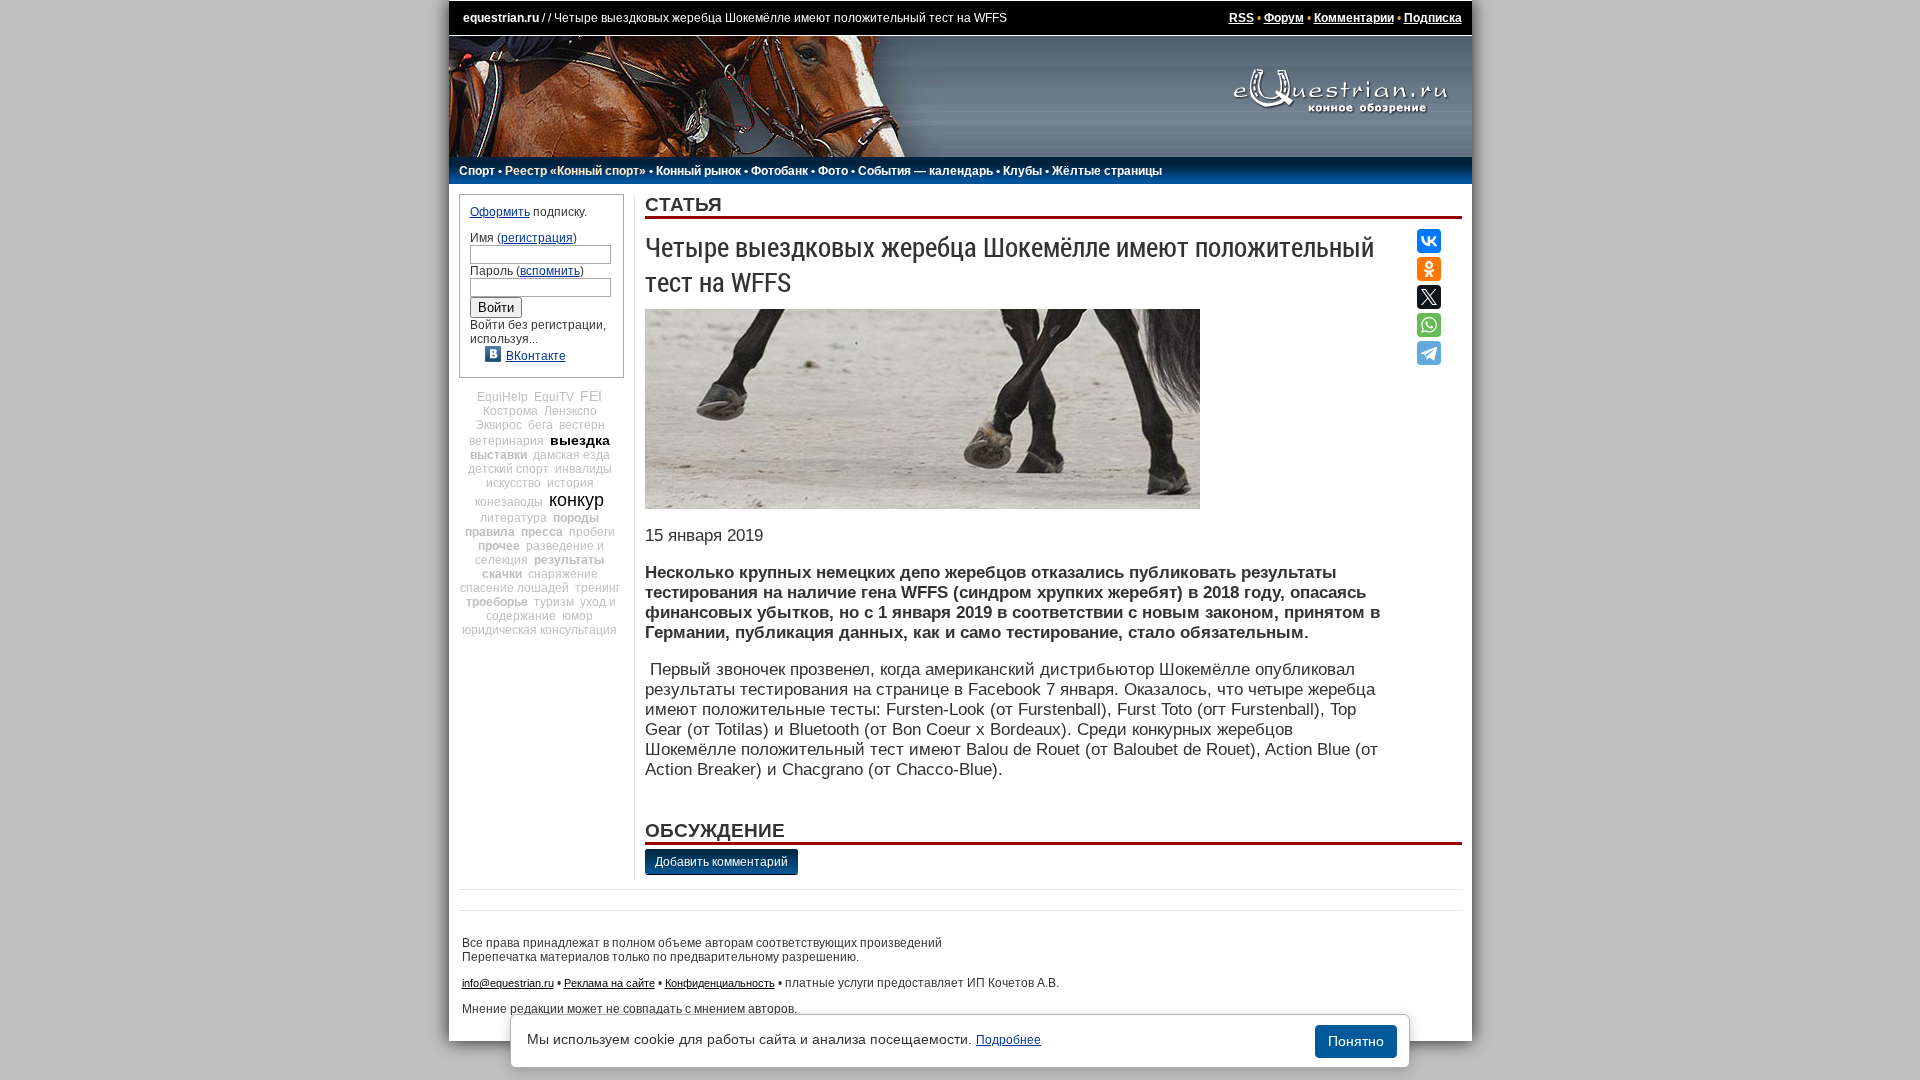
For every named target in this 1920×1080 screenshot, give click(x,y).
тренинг (597, 588)
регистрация (537, 238)
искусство (513, 483)
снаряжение (563, 574)
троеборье (497, 602)
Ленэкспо (570, 411)
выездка (580, 440)
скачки (502, 574)
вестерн (582, 425)
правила (490, 532)
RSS (1241, 18)
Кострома (510, 411)
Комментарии (1354, 18)
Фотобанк (779, 171)
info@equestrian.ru (508, 983)
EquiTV (554, 397)
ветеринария (506, 441)
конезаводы (509, 502)
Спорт (477, 171)
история (570, 483)
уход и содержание (551, 609)
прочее (499, 546)
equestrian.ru (501, 18)
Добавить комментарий (721, 862)
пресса (542, 532)
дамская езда (571, 455)
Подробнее (1008, 1040)
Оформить (500, 212)
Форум (1284, 18)
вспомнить (550, 271)
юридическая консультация (539, 630)
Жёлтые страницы (1107, 171)
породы (576, 518)
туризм (554, 602)
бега (540, 425)
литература (513, 518)
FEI (591, 396)
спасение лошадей (514, 588)
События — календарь (925, 171)
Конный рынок (698, 171)
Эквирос (498, 425)
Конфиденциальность (720, 983)
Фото (833, 171)
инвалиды (583, 469)
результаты (569, 560)
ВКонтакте (536, 356)
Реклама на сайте (609, 983)
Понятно (1356, 1041)
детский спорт (508, 469)
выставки (498, 455)
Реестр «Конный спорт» (575, 171)
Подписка (1433, 18)
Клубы (1022, 171)
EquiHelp (502, 397)
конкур (576, 500)
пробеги (592, 532)
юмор (577, 616)
